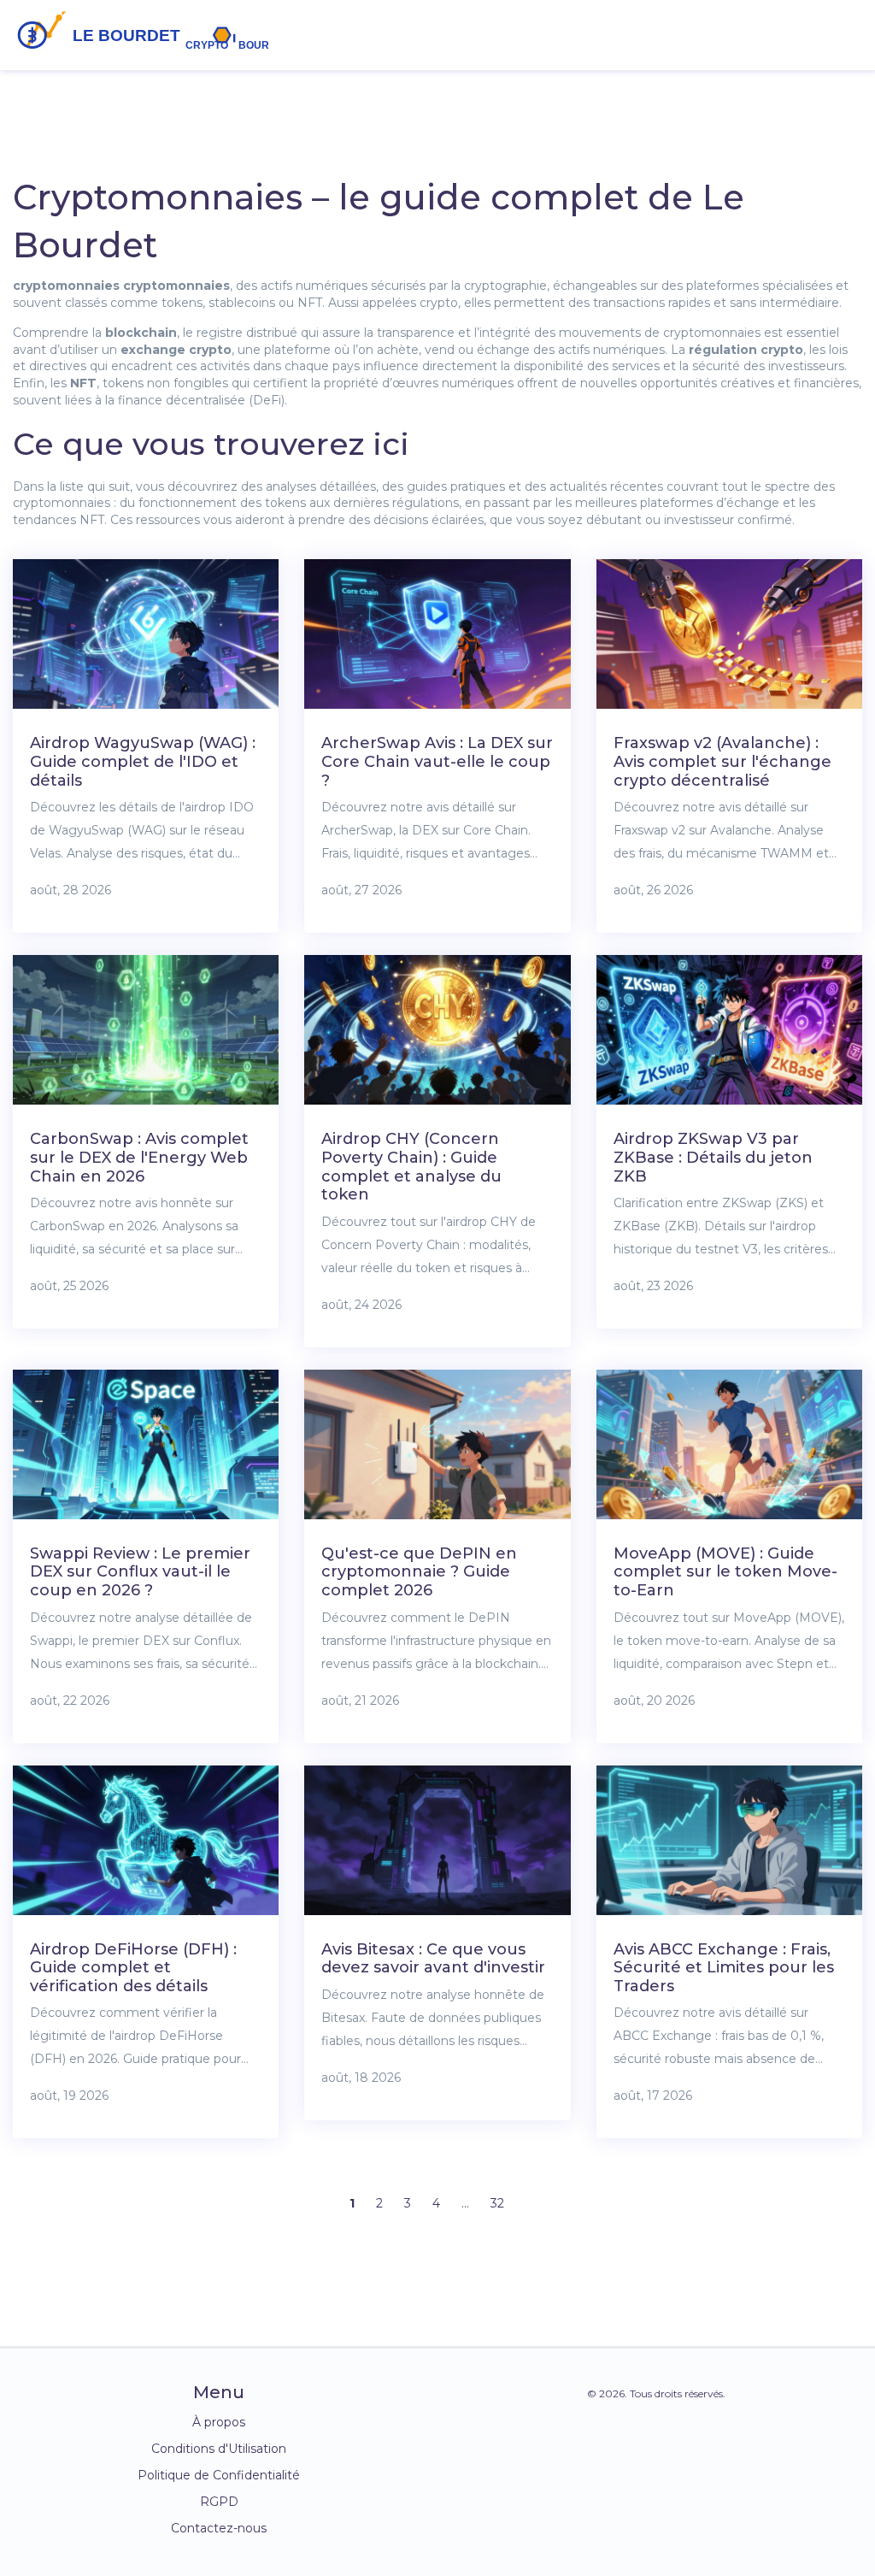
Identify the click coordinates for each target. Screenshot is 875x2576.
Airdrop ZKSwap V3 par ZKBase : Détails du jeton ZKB (713, 1157)
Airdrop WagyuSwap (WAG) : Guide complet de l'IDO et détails (143, 761)
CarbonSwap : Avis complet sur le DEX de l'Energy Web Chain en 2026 (139, 1157)
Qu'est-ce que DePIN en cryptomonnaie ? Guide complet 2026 (419, 1572)
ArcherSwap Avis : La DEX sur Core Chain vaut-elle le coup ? (437, 761)
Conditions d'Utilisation (219, 2449)
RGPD (219, 2502)
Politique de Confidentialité (219, 2475)
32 (497, 2203)
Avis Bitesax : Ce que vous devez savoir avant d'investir (433, 1959)
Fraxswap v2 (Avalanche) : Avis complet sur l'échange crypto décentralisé (722, 761)
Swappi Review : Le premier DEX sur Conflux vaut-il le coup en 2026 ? (140, 1572)
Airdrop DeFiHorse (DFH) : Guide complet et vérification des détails (133, 1968)
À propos (219, 2422)
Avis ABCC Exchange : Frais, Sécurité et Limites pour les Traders (724, 1968)
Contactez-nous (219, 2528)
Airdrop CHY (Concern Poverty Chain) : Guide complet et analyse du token (411, 1167)
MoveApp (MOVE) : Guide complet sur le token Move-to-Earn (725, 1572)
